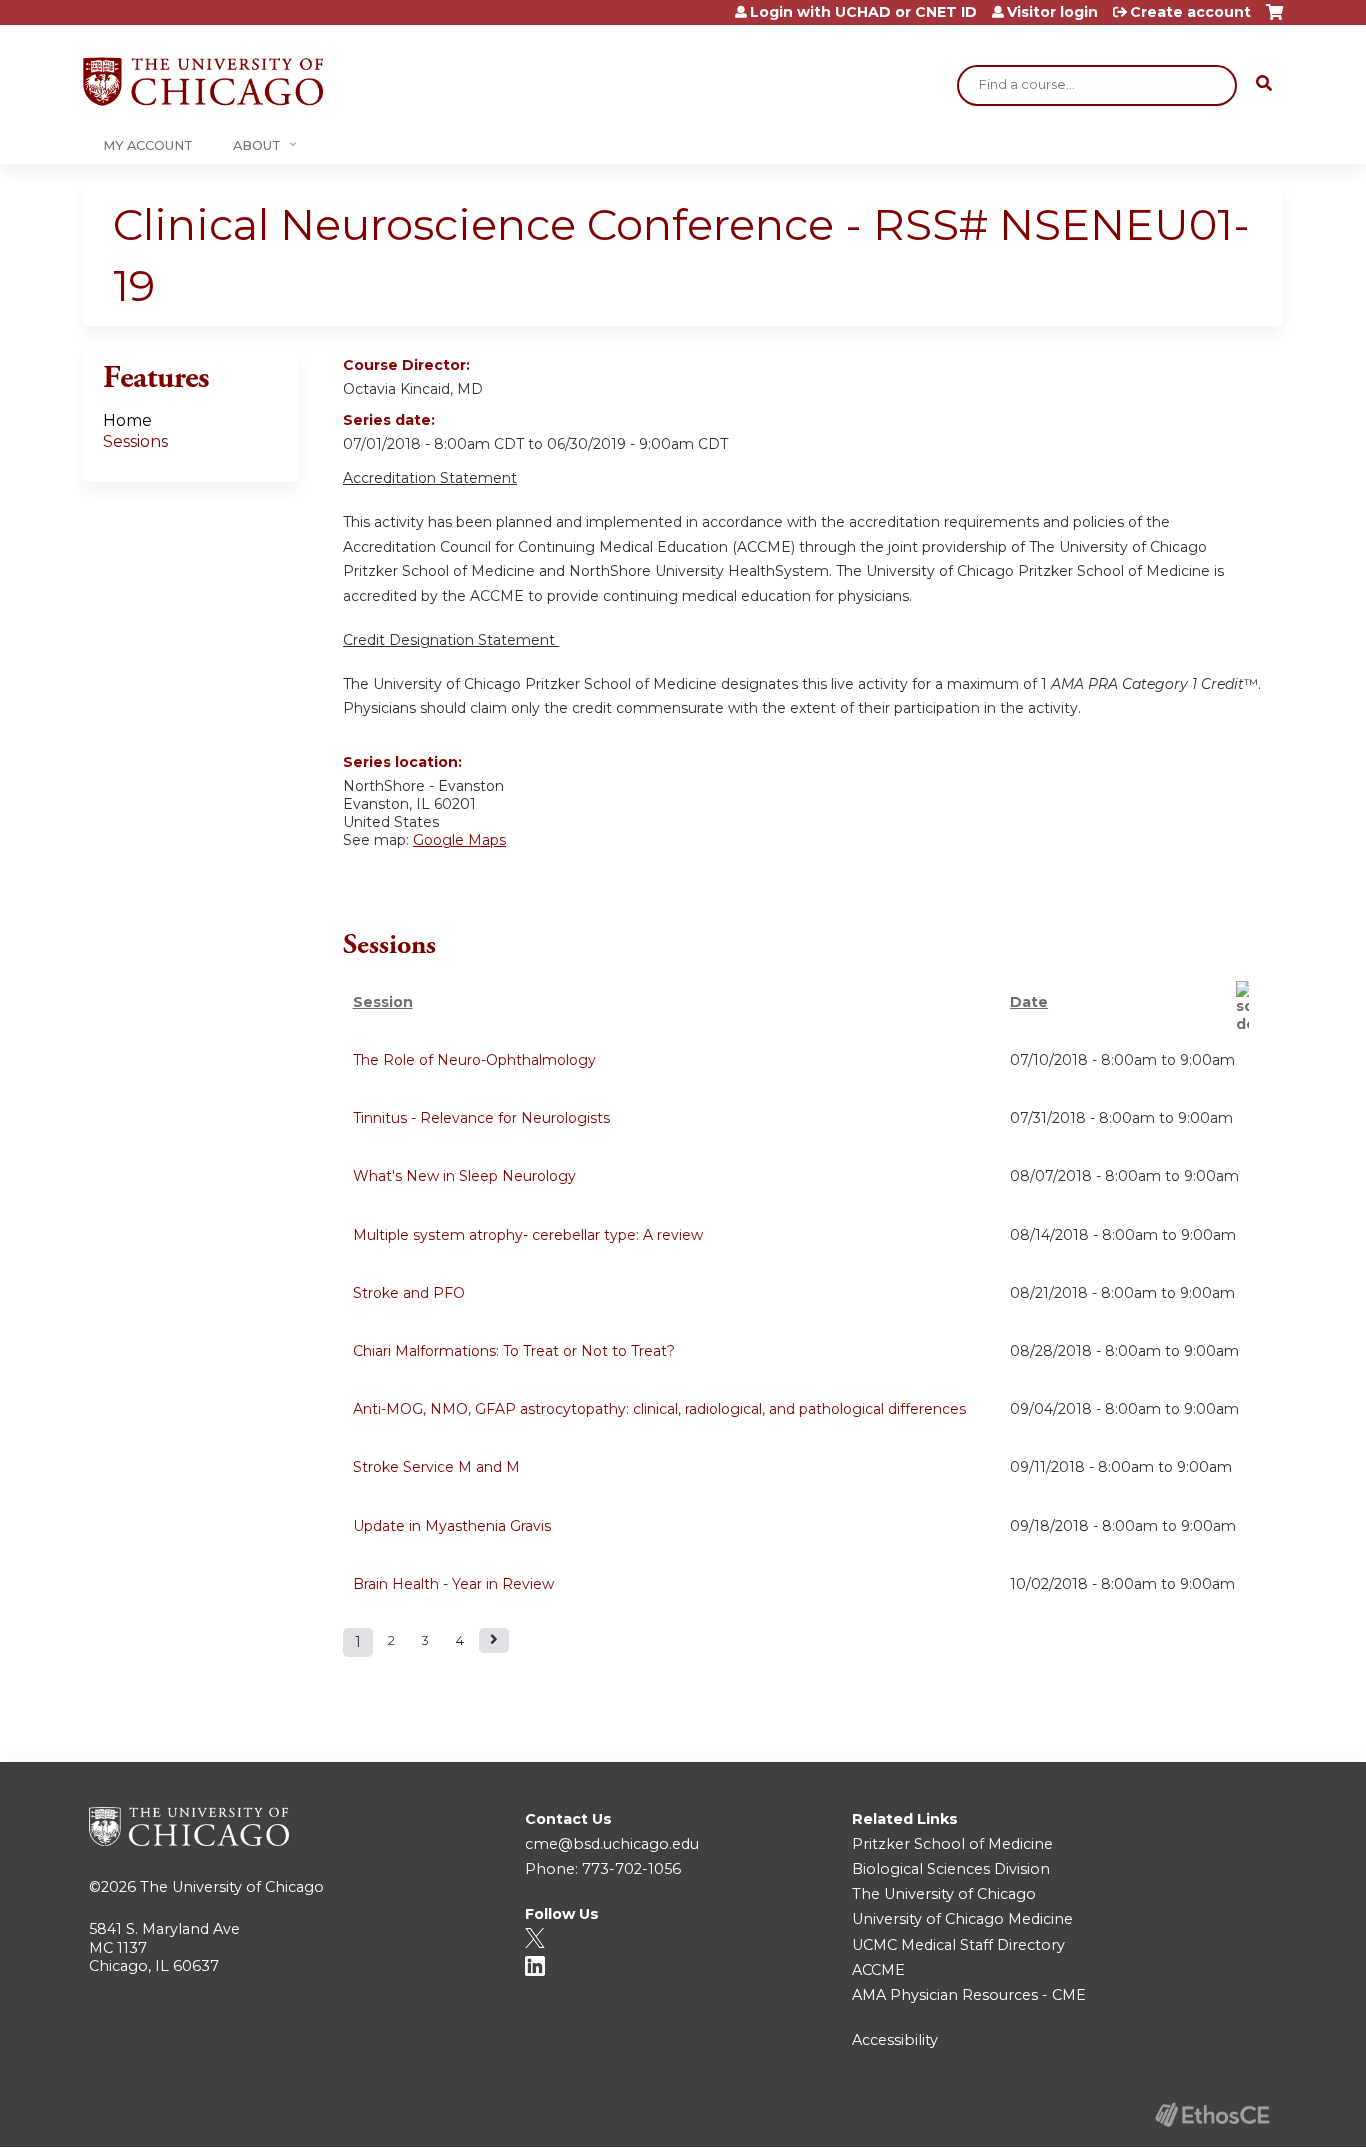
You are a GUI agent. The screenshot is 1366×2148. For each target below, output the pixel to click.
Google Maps (459, 840)
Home (127, 420)
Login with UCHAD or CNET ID (863, 12)
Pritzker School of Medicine (952, 1844)
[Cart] (1274, 19)
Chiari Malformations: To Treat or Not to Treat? (514, 1351)
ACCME (878, 1970)
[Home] (203, 81)
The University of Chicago (232, 1887)
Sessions (135, 441)
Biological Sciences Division (951, 1869)
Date (1029, 1002)
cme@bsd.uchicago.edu (612, 1844)
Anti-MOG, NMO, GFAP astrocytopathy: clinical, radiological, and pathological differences (659, 1409)
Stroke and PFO (409, 1293)
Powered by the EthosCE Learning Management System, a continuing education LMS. (1212, 2114)
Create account (1190, 12)
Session (383, 1002)
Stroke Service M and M (436, 1467)
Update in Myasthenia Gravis (452, 1526)
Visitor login (1052, 12)
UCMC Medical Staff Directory (958, 1945)
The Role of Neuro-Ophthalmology (474, 1060)
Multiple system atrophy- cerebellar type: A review (528, 1235)
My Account (148, 145)
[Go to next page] (494, 1640)
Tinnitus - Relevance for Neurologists (481, 1118)
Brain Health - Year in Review (453, 1584)
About (257, 145)
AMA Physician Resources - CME (969, 1995)
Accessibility (895, 2040)
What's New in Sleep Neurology (464, 1176)
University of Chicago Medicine (962, 1919)
